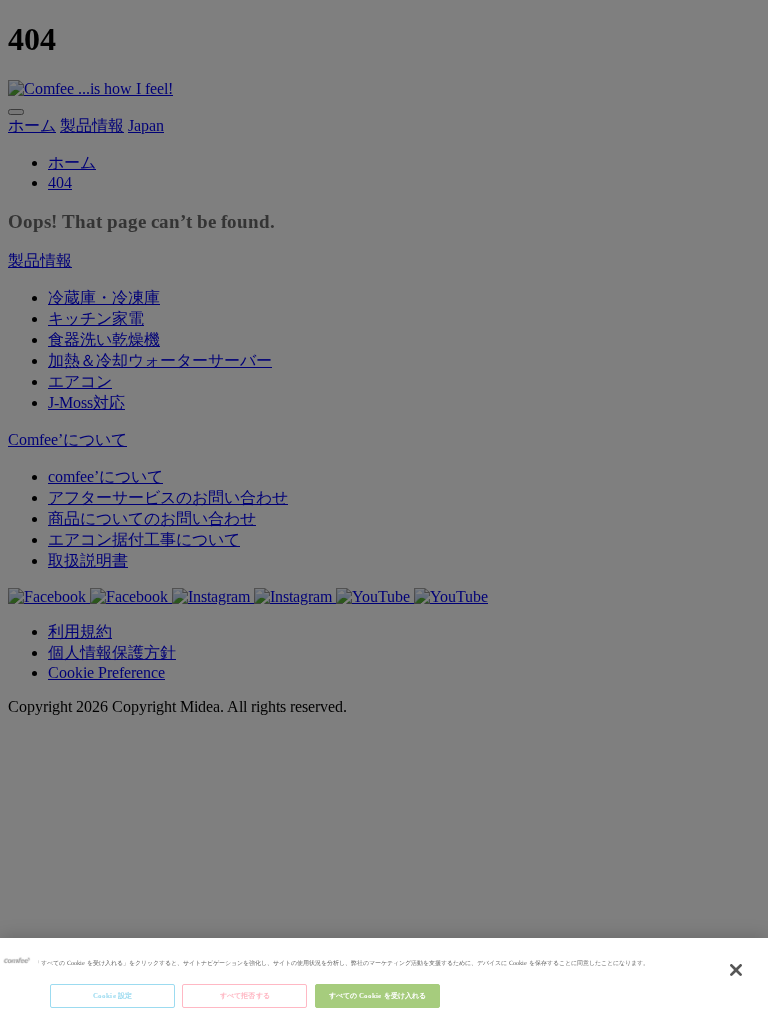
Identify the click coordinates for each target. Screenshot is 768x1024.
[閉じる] (736, 970)
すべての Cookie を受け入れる (377, 995)
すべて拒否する (245, 995)
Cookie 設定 (112, 995)
